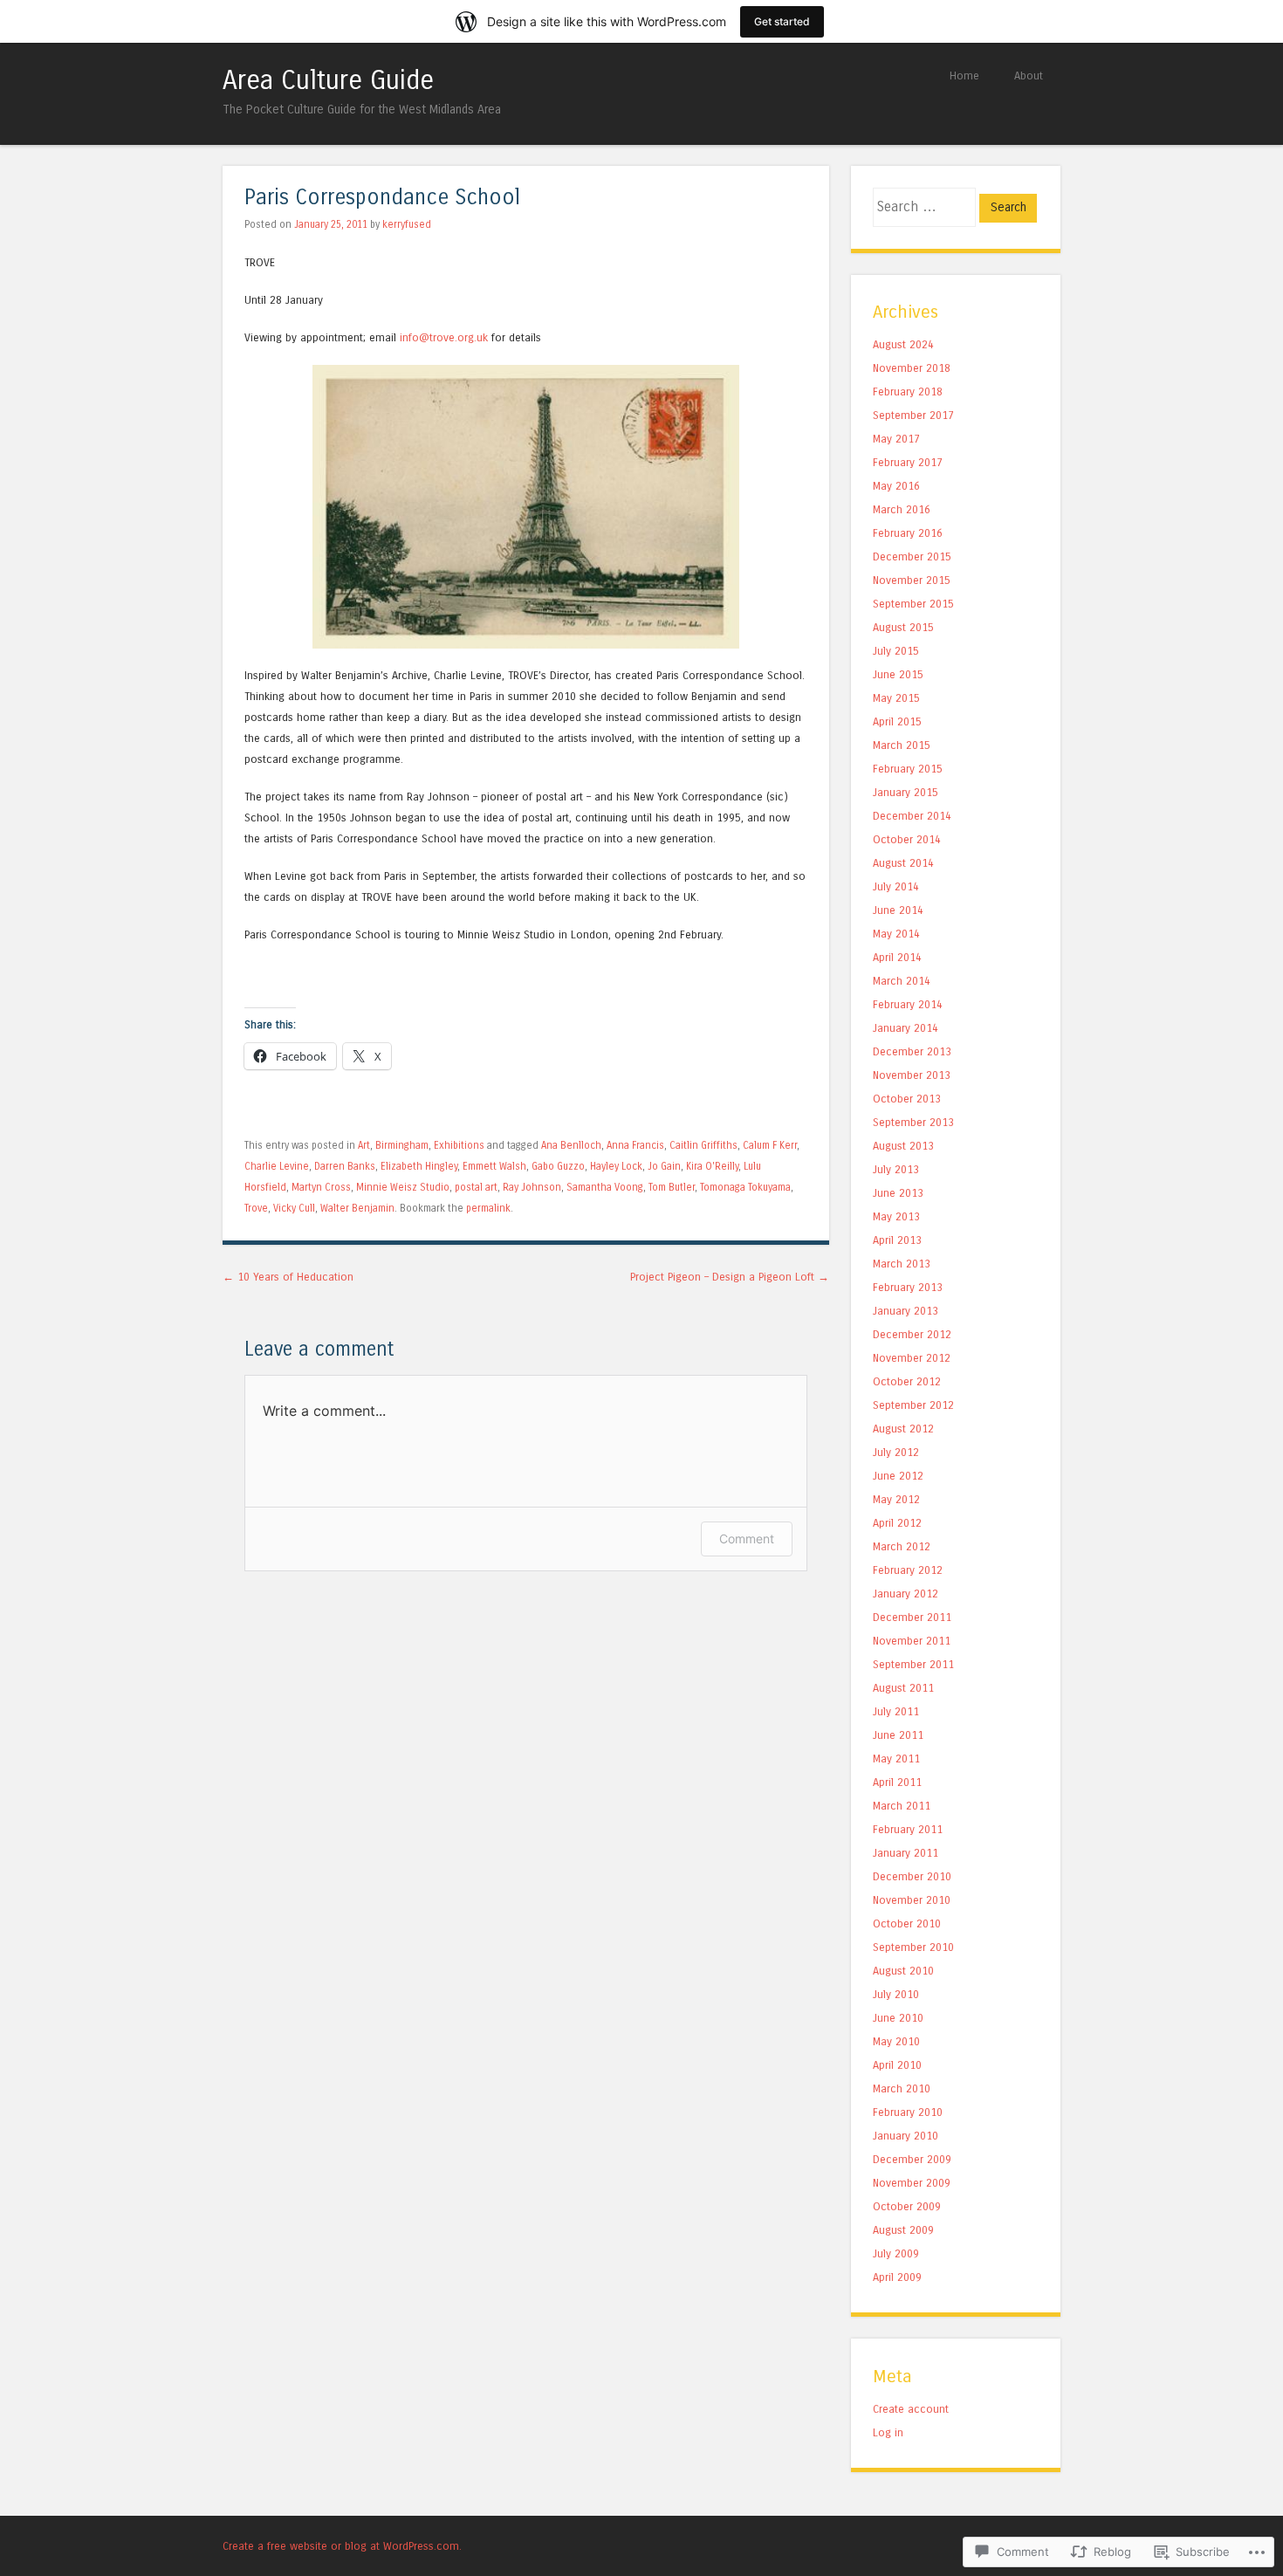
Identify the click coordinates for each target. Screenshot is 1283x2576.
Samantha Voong (605, 1187)
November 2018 (912, 368)
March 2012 (902, 1546)
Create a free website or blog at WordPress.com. (342, 2546)
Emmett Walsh (494, 1166)
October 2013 (907, 1099)
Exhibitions (459, 1145)
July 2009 (896, 2253)
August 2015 (903, 627)
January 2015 (906, 792)
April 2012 (897, 1523)
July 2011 (896, 1711)
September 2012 (913, 1405)
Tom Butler (672, 1187)
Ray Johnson (532, 1187)
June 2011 (898, 1735)
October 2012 (907, 1381)
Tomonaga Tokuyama (745, 1187)
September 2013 (913, 1122)
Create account (911, 2409)
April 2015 (897, 721)
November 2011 (912, 1641)
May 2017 (896, 439)
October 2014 (907, 839)
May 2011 (896, 1759)
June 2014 (898, 910)
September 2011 (913, 1664)
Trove (256, 1208)
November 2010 (912, 1900)
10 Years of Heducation (288, 1277)
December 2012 (912, 1334)
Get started (782, 21)
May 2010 (896, 2041)
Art (364, 1145)
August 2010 (903, 1971)
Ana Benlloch (571, 1145)
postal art (476, 1187)
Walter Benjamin (357, 1208)
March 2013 (902, 1264)
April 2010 (897, 2065)
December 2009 (912, 2159)
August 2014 (903, 863)
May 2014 (896, 934)
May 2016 (896, 486)
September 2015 (913, 604)
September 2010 (913, 1947)
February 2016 (908, 533)
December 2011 (912, 1617)
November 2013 (912, 1075)
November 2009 (912, 2183)
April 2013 (897, 1240)
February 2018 (908, 392)
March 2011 (902, 1806)
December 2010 (912, 1876)
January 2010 (906, 2136)
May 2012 (896, 1499)
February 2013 (908, 1287)
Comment (747, 1539)
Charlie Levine (277, 1166)
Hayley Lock (616, 1166)
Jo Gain (664, 1166)
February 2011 (908, 1829)
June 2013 (898, 1193)
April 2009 (897, 2277)
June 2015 (898, 674)
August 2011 (903, 1688)
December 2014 (912, 816)
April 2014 (897, 957)
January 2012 (906, 1594)
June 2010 (898, 2018)
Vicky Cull (294, 1208)
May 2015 (896, 698)
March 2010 (902, 2088)
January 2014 (906, 1028)
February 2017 (908, 462)
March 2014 (902, 981)
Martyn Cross (321, 1187)
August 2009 (903, 2230)
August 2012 (903, 1429)
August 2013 (903, 1146)
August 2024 (903, 344)
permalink (488, 1208)
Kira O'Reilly (712, 1166)
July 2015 (896, 651)
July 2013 (896, 1169)
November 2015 (912, 580)
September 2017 (913, 415)
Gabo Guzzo (558, 1166)
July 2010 (896, 1994)
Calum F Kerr (770, 1145)
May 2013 (896, 1216)
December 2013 (912, 1051)
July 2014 (896, 886)
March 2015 (902, 745)
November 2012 (912, 1358)
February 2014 (908, 1004)
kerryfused (407, 224)
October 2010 (907, 1923)
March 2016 (902, 509)
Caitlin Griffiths (703, 1145)
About (1029, 76)
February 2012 (908, 1570)
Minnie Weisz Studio (403, 1187)
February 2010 (908, 2112)
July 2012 (896, 1452)
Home (964, 76)
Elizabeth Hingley (419, 1166)
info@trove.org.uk (444, 337)
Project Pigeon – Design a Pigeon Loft (730, 1277)
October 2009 (907, 2206)
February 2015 (908, 769)
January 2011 (906, 1853)
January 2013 (906, 1311)
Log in (888, 2432)
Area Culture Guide (328, 80)
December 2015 (912, 556)
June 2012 (898, 1476)
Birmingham (402, 1145)
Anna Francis (635, 1145)
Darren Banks (345, 1166)
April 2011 (897, 1782)
